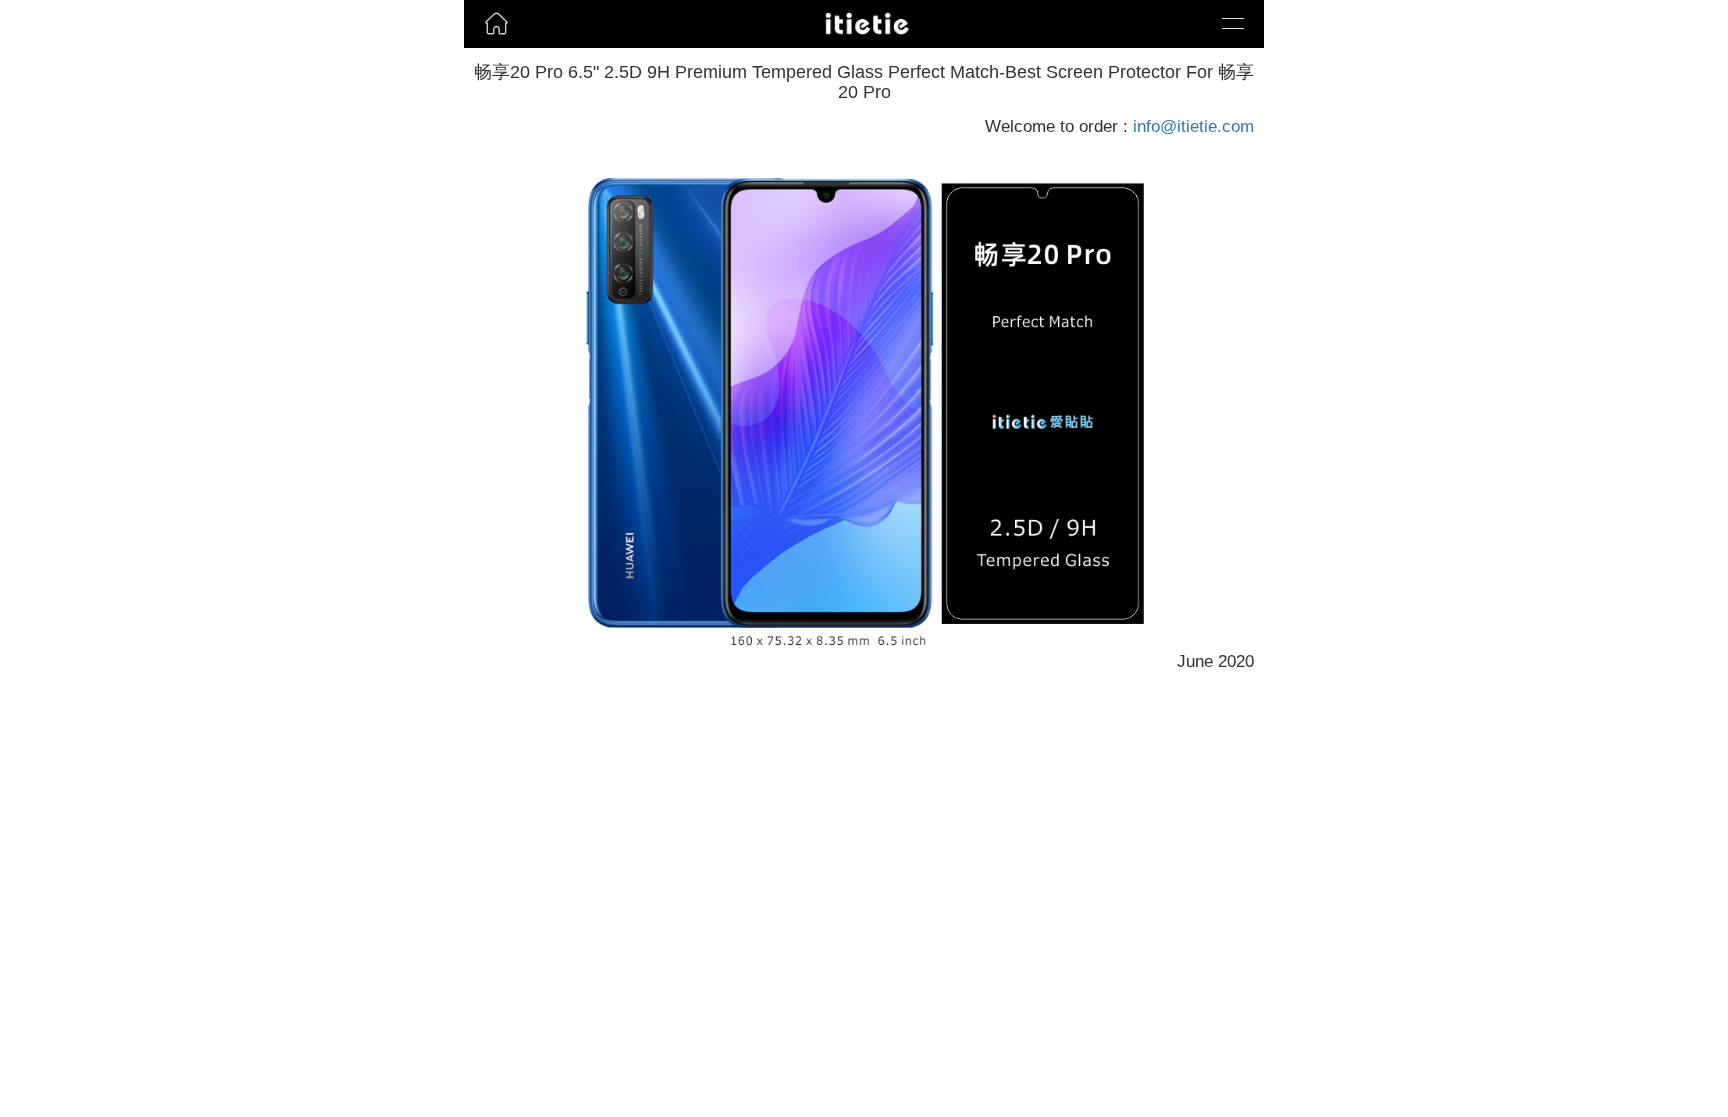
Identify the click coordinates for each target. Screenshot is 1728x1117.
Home (489, 54)
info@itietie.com (1193, 126)
